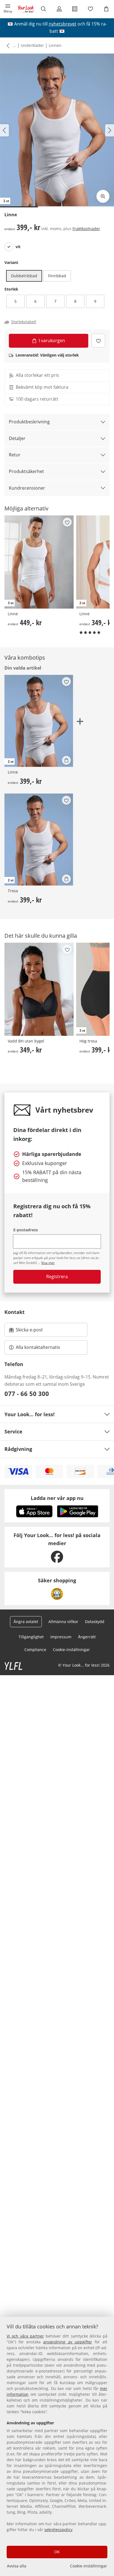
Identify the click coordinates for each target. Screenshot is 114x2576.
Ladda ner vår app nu (57, 1498)
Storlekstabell (24, 322)
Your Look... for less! (29, 1414)
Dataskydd (95, 1622)
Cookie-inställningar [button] (71, 1650)
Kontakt (15, 1312)
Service (13, 1431)
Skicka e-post (30, 1331)
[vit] (9, 247)
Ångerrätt (87, 1637)
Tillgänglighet (31, 1637)
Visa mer (48, 1263)
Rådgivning (18, 1449)
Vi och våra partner (25, 2336)
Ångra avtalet (26, 1622)
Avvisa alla (17, 2566)
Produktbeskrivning (29, 422)
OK (57, 2552)
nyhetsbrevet (63, 24)
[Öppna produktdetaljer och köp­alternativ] (66, 760)
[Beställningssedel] (75, 9)
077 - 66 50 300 (27, 1393)
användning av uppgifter (68, 2342)
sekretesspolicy (58, 2530)
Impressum (61, 1637)
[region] (57, 2446)
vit (18, 247)
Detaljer (17, 438)
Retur (15, 455)
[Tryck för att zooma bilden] (103, 196)
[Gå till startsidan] (26, 9)
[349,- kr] (39, 989)
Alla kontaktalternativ (38, 1347)
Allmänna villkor (63, 1622)
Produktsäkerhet (26, 471)
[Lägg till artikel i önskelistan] (98, 341)
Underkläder (32, 45)
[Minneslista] (91, 9)
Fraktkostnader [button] (86, 229)
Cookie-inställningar (89, 2566)
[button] (8, 9)
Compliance (35, 1650)
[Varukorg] (106, 9)
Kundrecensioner (27, 488)
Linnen (55, 45)
